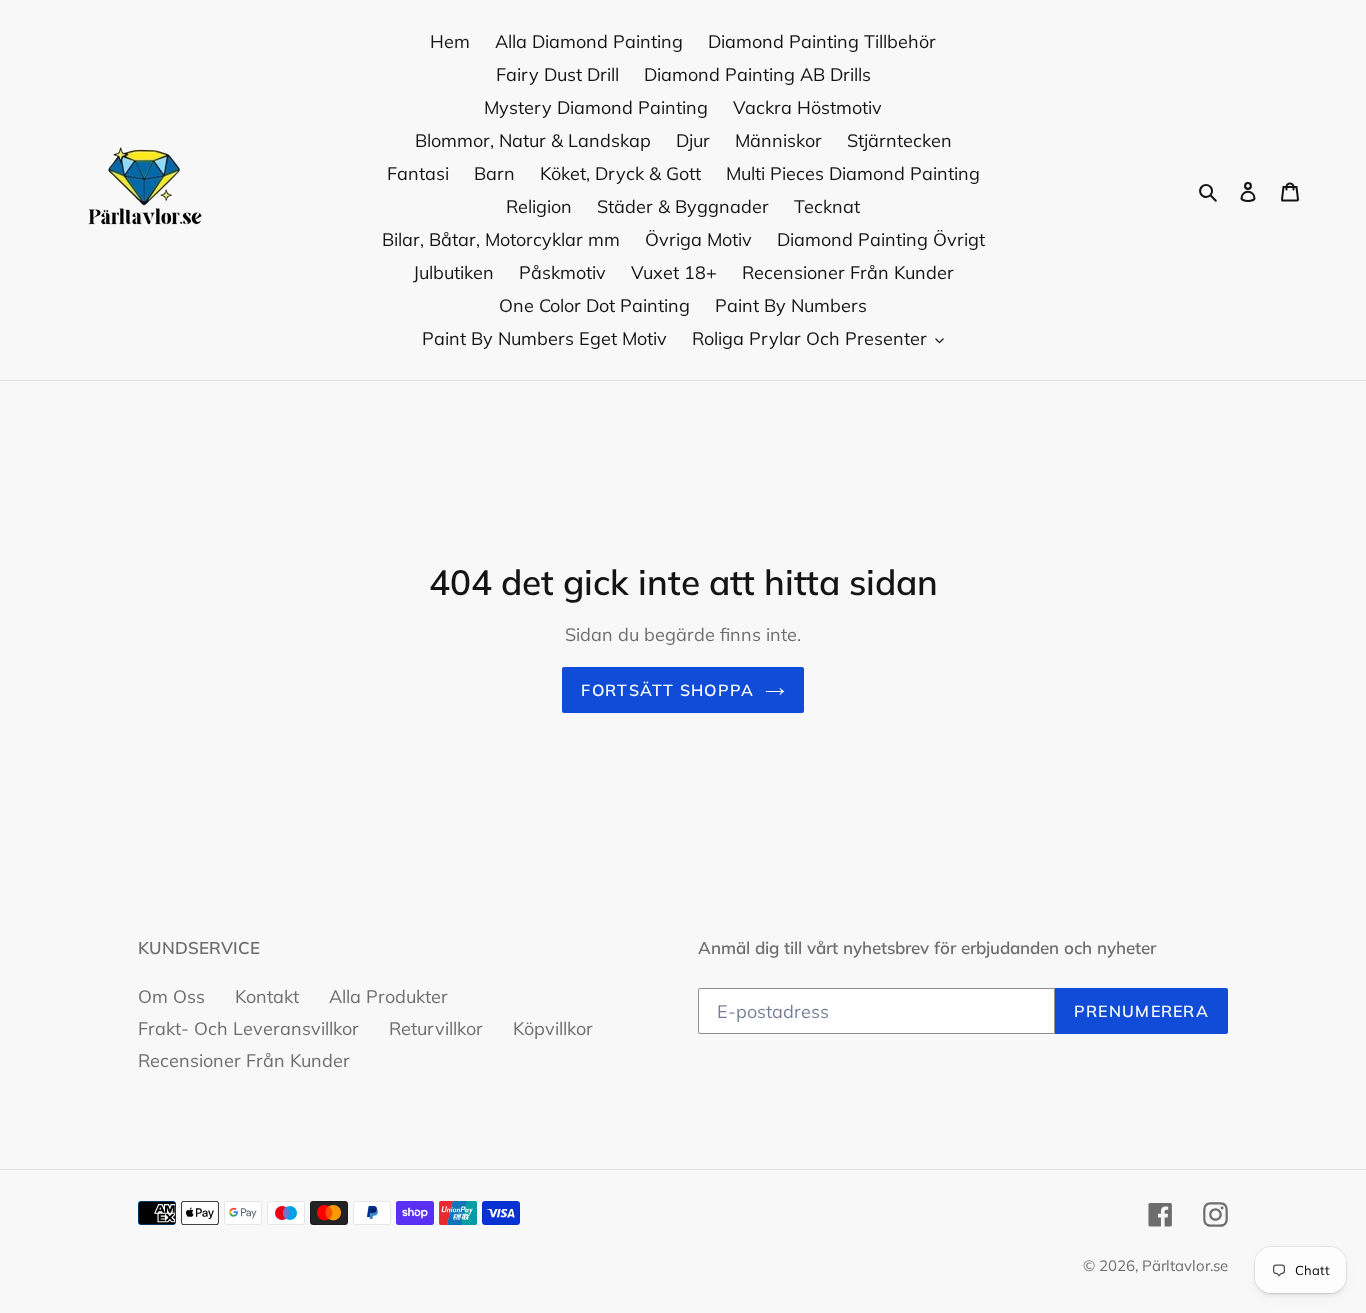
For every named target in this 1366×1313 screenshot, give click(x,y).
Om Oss (171, 996)
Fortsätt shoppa (667, 690)
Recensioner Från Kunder (244, 1060)
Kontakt (267, 996)
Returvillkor (436, 1028)
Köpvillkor (553, 1028)
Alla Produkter (388, 996)
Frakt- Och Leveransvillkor (248, 1028)
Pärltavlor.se (1185, 1265)
